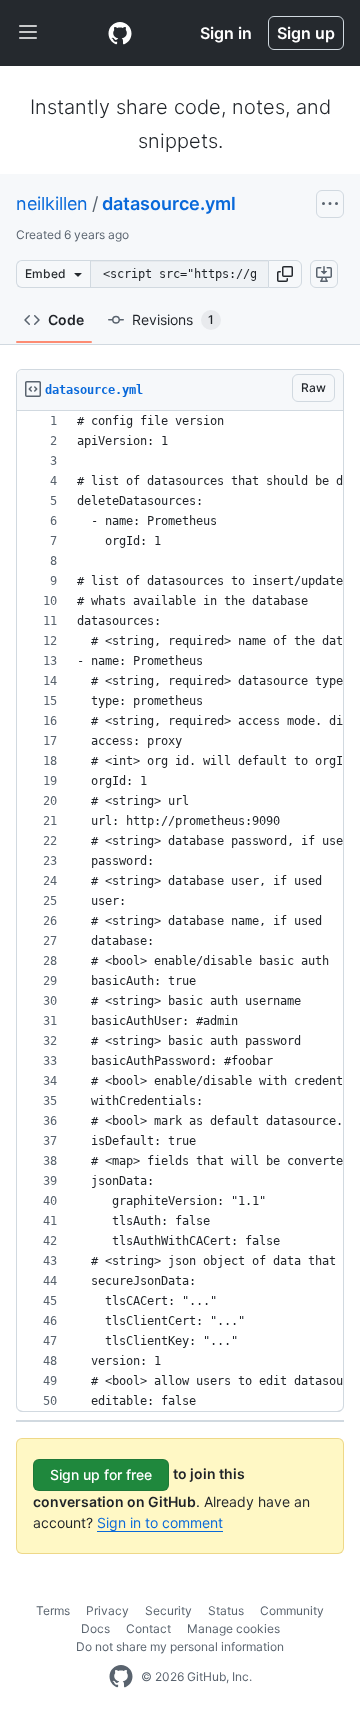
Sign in (226, 33)
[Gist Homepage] (120, 33)
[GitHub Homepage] (121, 1677)
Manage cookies (233, 1628)
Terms (53, 1610)
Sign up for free (101, 1474)
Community (292, 1610)
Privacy (107, 1610)
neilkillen (52, 203)
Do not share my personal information (180, 1646)
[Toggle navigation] (28, 33)
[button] (285, 274)
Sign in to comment (160, 1522)
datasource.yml (169, 203)
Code (66, 319)
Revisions (173, 319)
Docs (95, 1628)
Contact (148, 1628)
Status (226, 1610)
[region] (180, 911)
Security (168, 1610)
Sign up (306, 33)
